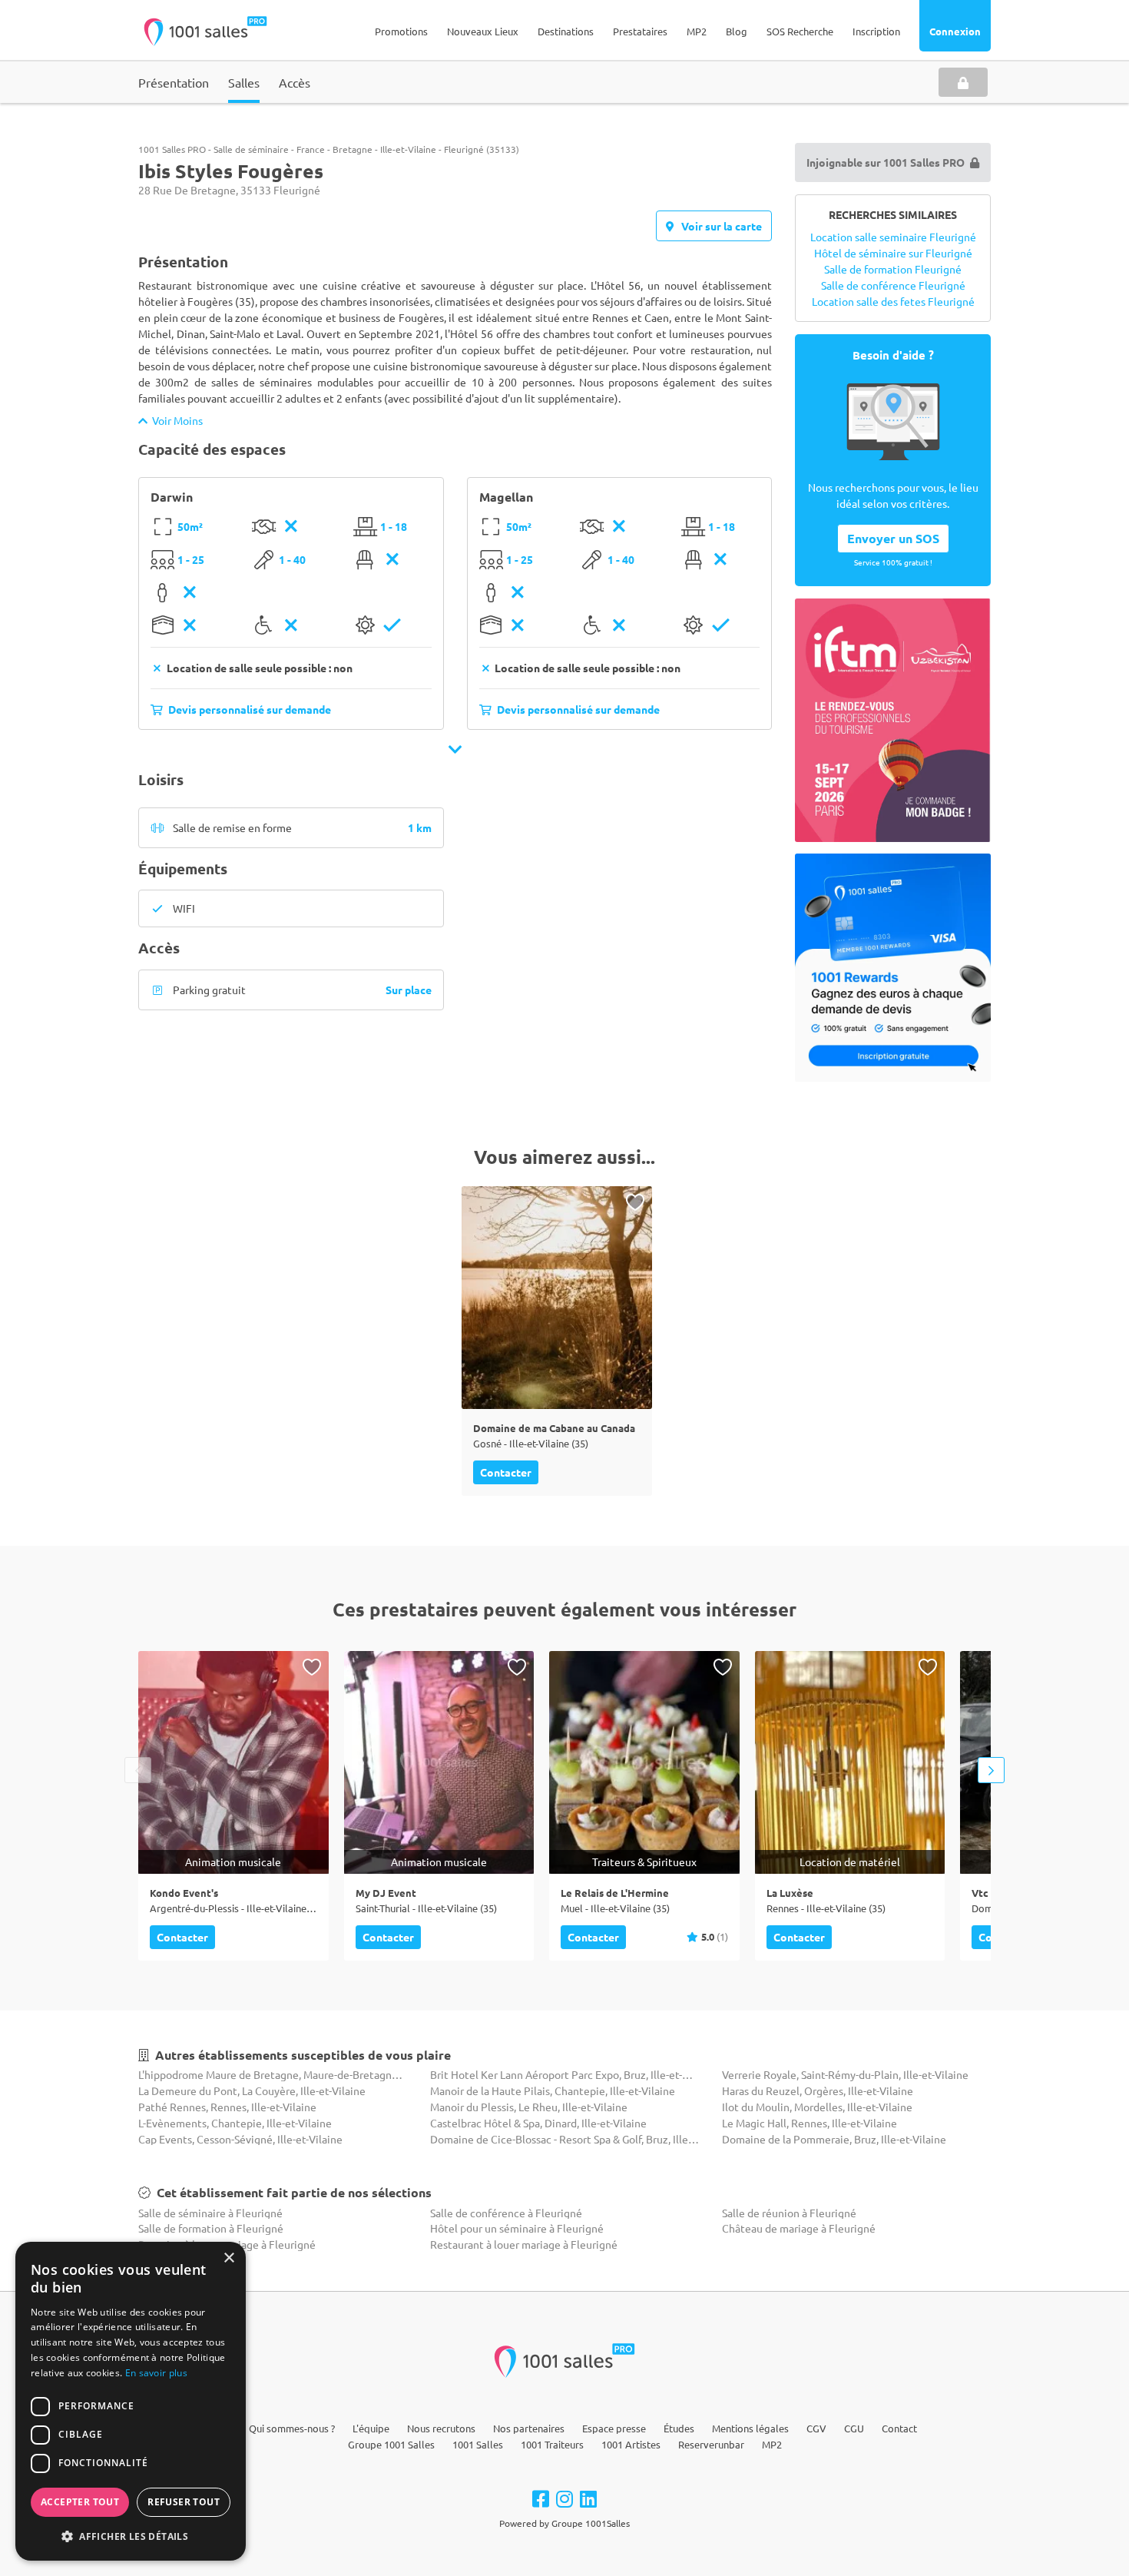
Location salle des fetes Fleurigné (893, 301)
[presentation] (138, 1770)
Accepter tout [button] (80, 2502)
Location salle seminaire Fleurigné (893, 237)
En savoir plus (156, 2373)
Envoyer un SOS (893, 538)
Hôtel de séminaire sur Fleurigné (893, 253)
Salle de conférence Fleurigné (893, 285)
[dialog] (131, 2401)
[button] (131, 2536)
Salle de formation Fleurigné (893, 269)
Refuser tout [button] (184, 2502)
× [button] (228, 2258)
